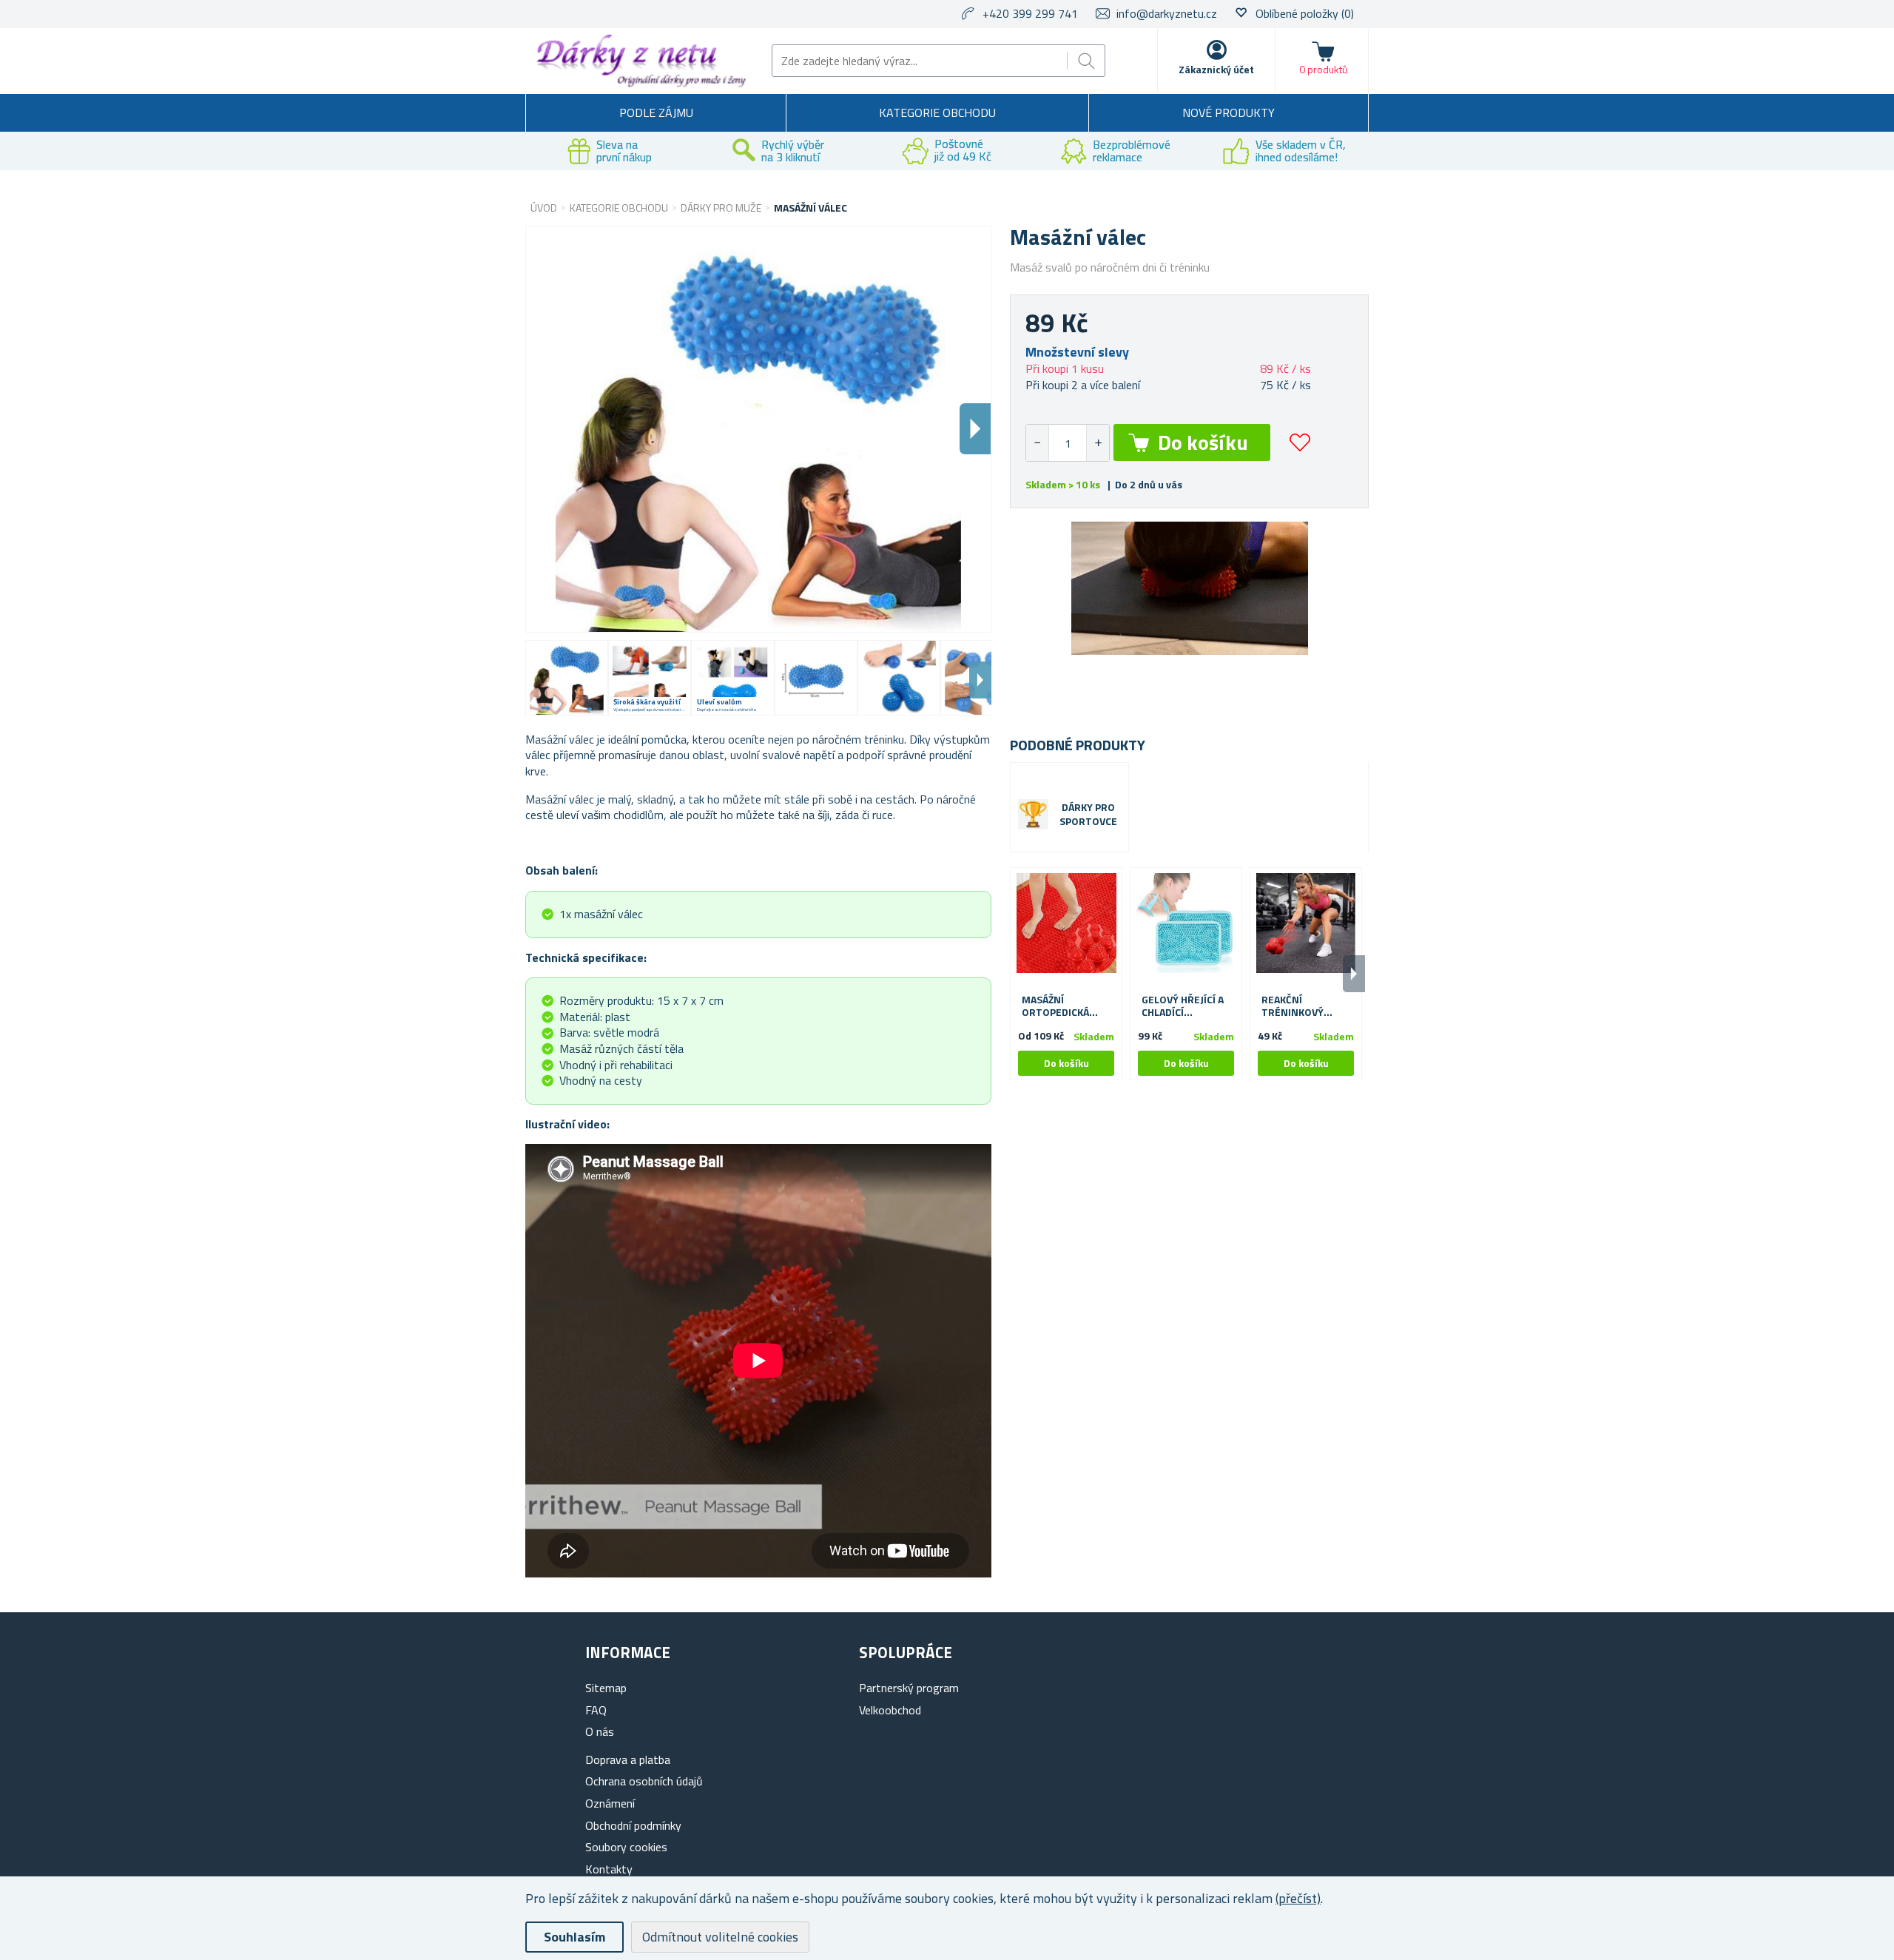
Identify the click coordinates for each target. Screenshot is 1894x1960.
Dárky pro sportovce (1088, 815)
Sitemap (606, 1688)
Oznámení (610, 1803)
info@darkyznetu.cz (1167, 13)
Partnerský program (909, 1688)
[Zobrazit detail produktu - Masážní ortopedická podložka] (1066, 923)
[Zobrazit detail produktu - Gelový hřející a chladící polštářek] (1186, 923)
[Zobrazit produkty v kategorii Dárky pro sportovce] (1033, 814)
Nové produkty (1229, 112)
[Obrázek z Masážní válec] (567, 678)
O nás (600, 1731)
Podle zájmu (656, 112)
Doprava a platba (628, 1759)
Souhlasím (574, 1937)
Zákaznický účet (1216, 69)
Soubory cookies (626, 1847)
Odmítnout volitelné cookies (720, 1937)
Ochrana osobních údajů (644, 1781)
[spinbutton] (1068, 443)
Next (980, 680)
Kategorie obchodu (937, 112)
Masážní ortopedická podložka (1055, 1006)
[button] (1098, 443)
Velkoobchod (890, 1710)
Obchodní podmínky (633, 1825)
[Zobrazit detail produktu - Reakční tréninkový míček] (1306, 923)
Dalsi (975, 429)
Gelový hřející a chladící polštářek (1183, 1006)
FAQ (596, 1710)
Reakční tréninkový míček (1293, 1006)
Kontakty (609, 1869)
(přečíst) (1298, 1898)
